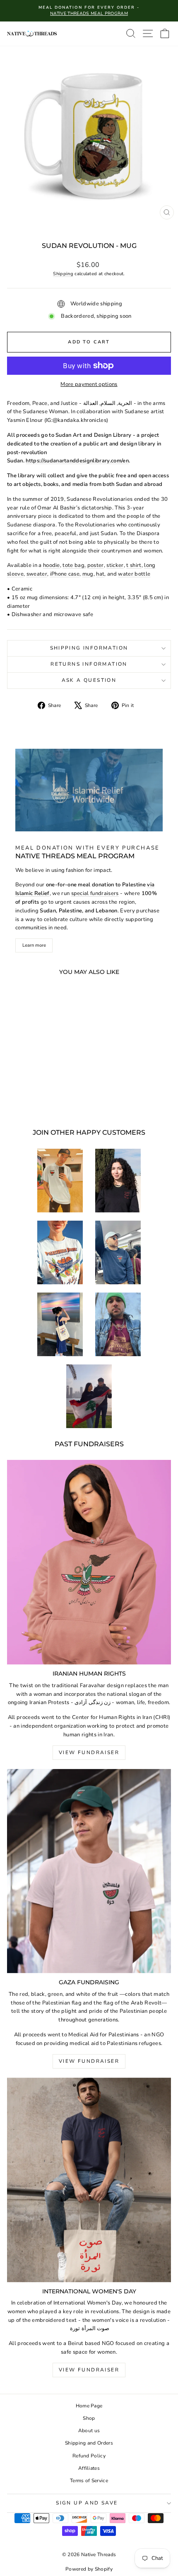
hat (100, 574)
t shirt (134, 565)
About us (89, 2431)
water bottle (134, 574)
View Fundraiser (89, 1752)
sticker (115, 565)
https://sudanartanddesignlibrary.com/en (77, 461)
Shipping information (89, 648)
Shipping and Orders (89, 2443)
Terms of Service (89, 2481)
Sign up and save (87, 2503)
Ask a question (89, 680)
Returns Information (89, 664)
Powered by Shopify (89, 2569)
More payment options (89, 384)
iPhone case (65, 574)
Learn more (34, 945)
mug (88, 574)
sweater (37, 574)
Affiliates (89, 2468)
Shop (89, 2418)
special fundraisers (95, 893)
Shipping (63, 274)
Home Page (89, 2406)
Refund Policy (89, 2456)
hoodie (52, 565)
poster (96, 565)
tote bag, (74, 565)
